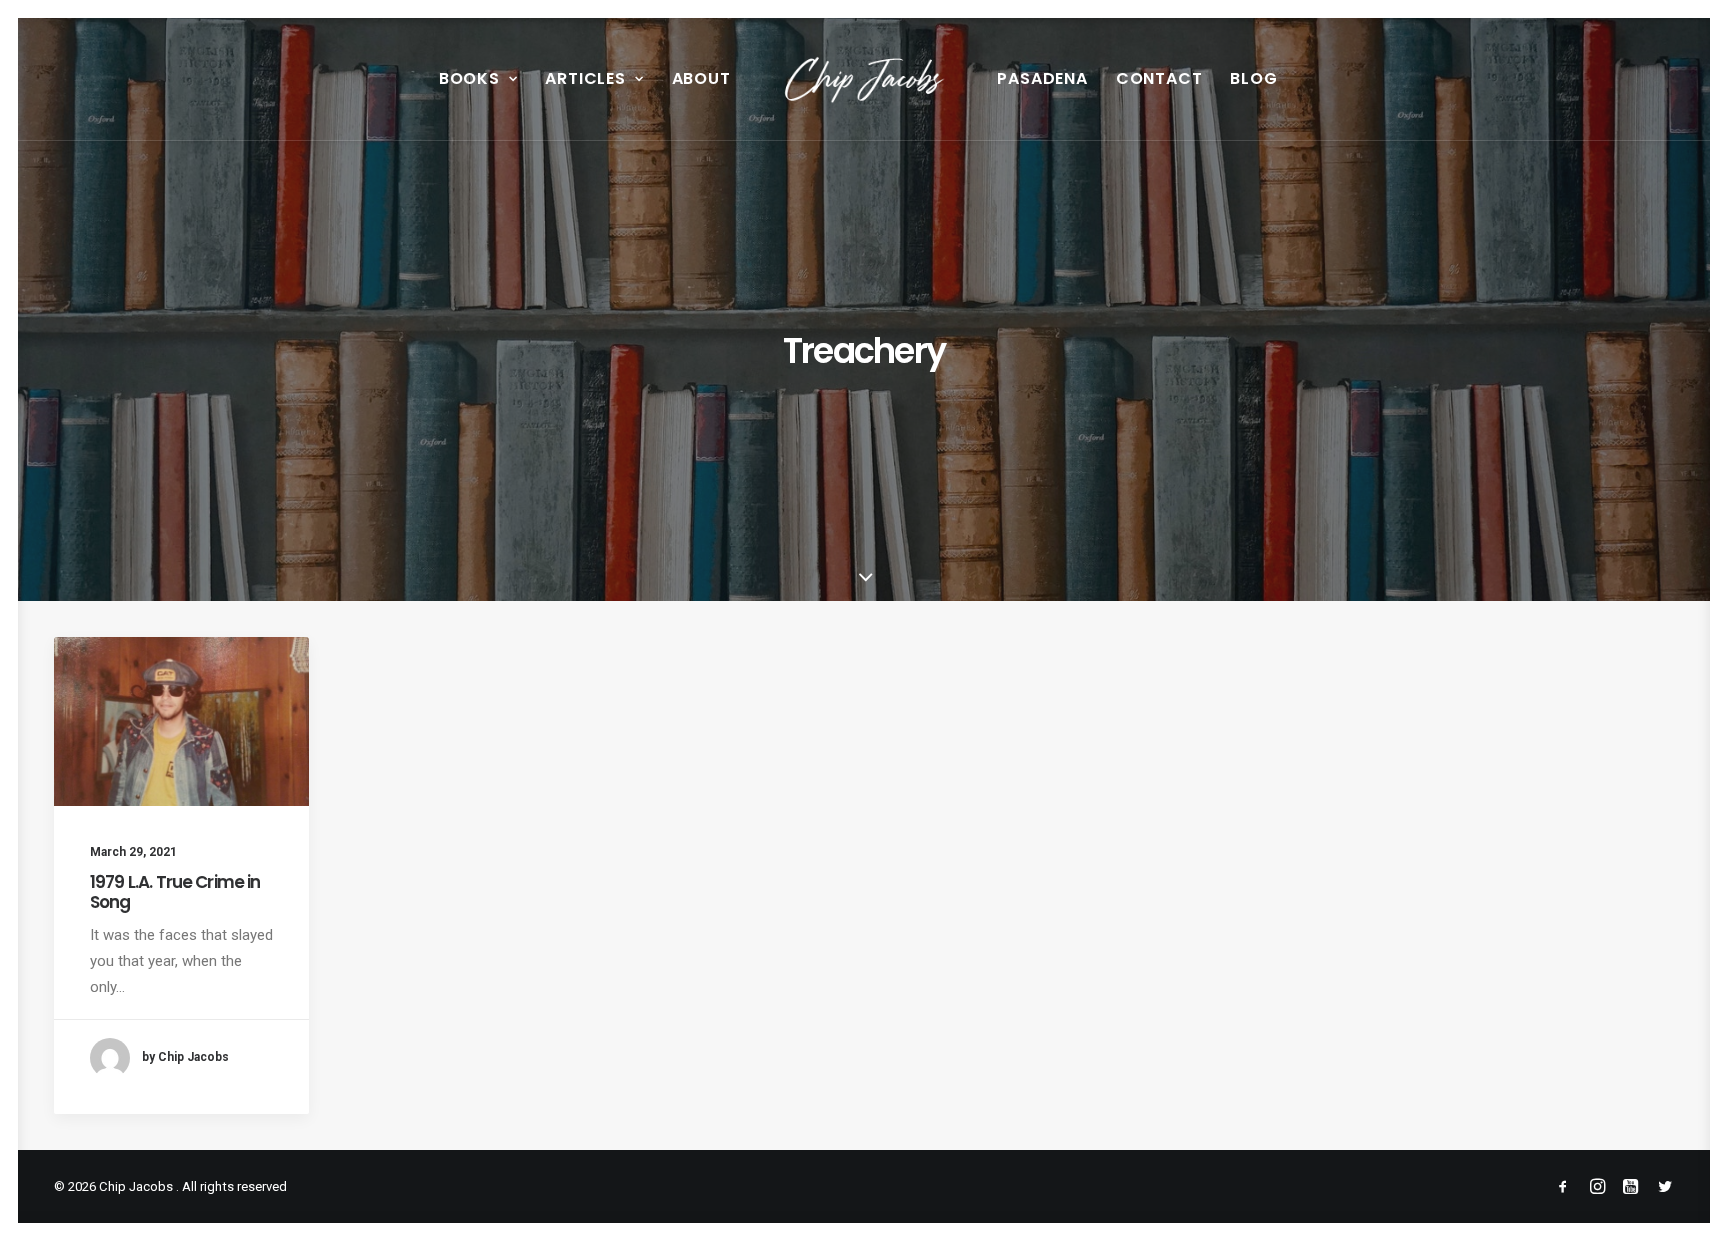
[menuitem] (478, 79)
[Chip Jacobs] (864, 79)
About (701, 78)
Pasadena (1042, 78)
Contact (1159, 78)
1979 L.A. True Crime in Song (175, 892)
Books (469, 78)
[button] (181, 721)
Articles (585, 78)
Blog (1253, 78)
